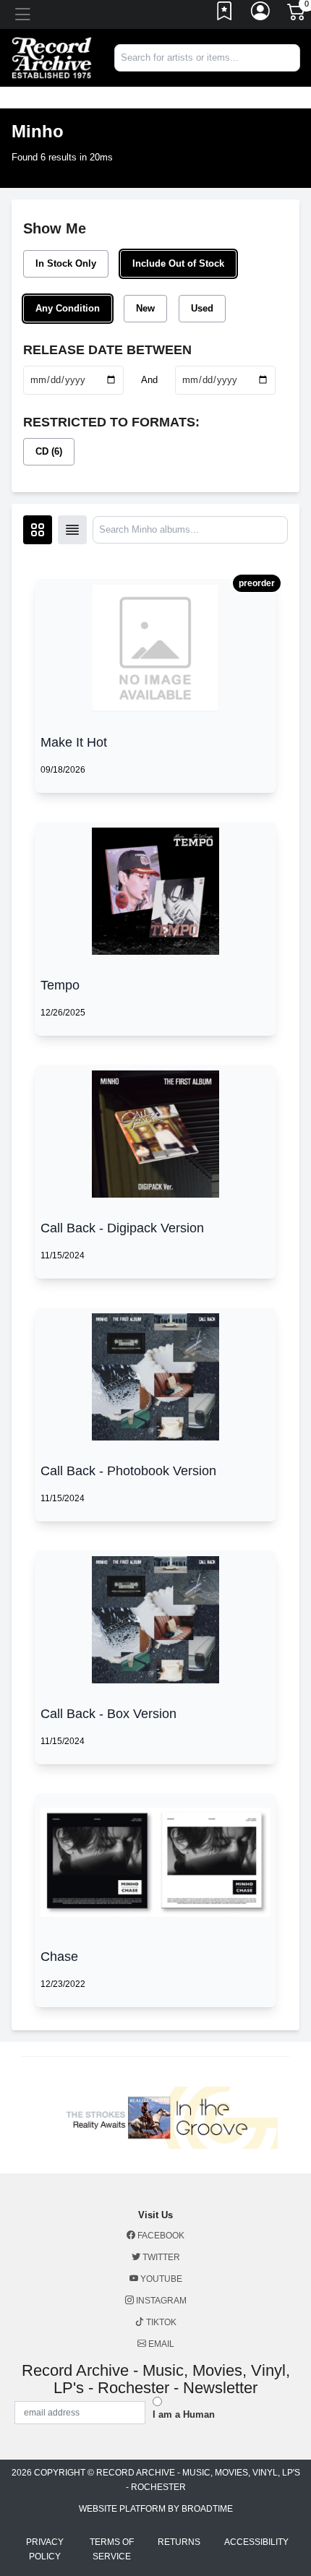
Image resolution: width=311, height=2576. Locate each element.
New (145, 308)
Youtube (160, 2279)
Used (202, 308)
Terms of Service (112, 2549)
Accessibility (256, 2542)
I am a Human (184, 2414)
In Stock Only (66, 263)
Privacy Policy (45, 2549)
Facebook (160, 2236)
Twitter (160, 2257)
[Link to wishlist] (225, 14)
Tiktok (160, 2322)
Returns (179, 2542)
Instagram (160, 2301)
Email (160, 2344)
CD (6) (49, 451)
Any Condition (68, 308)
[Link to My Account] (261, 14)
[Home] (52, 57)
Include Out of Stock (178, 263)
